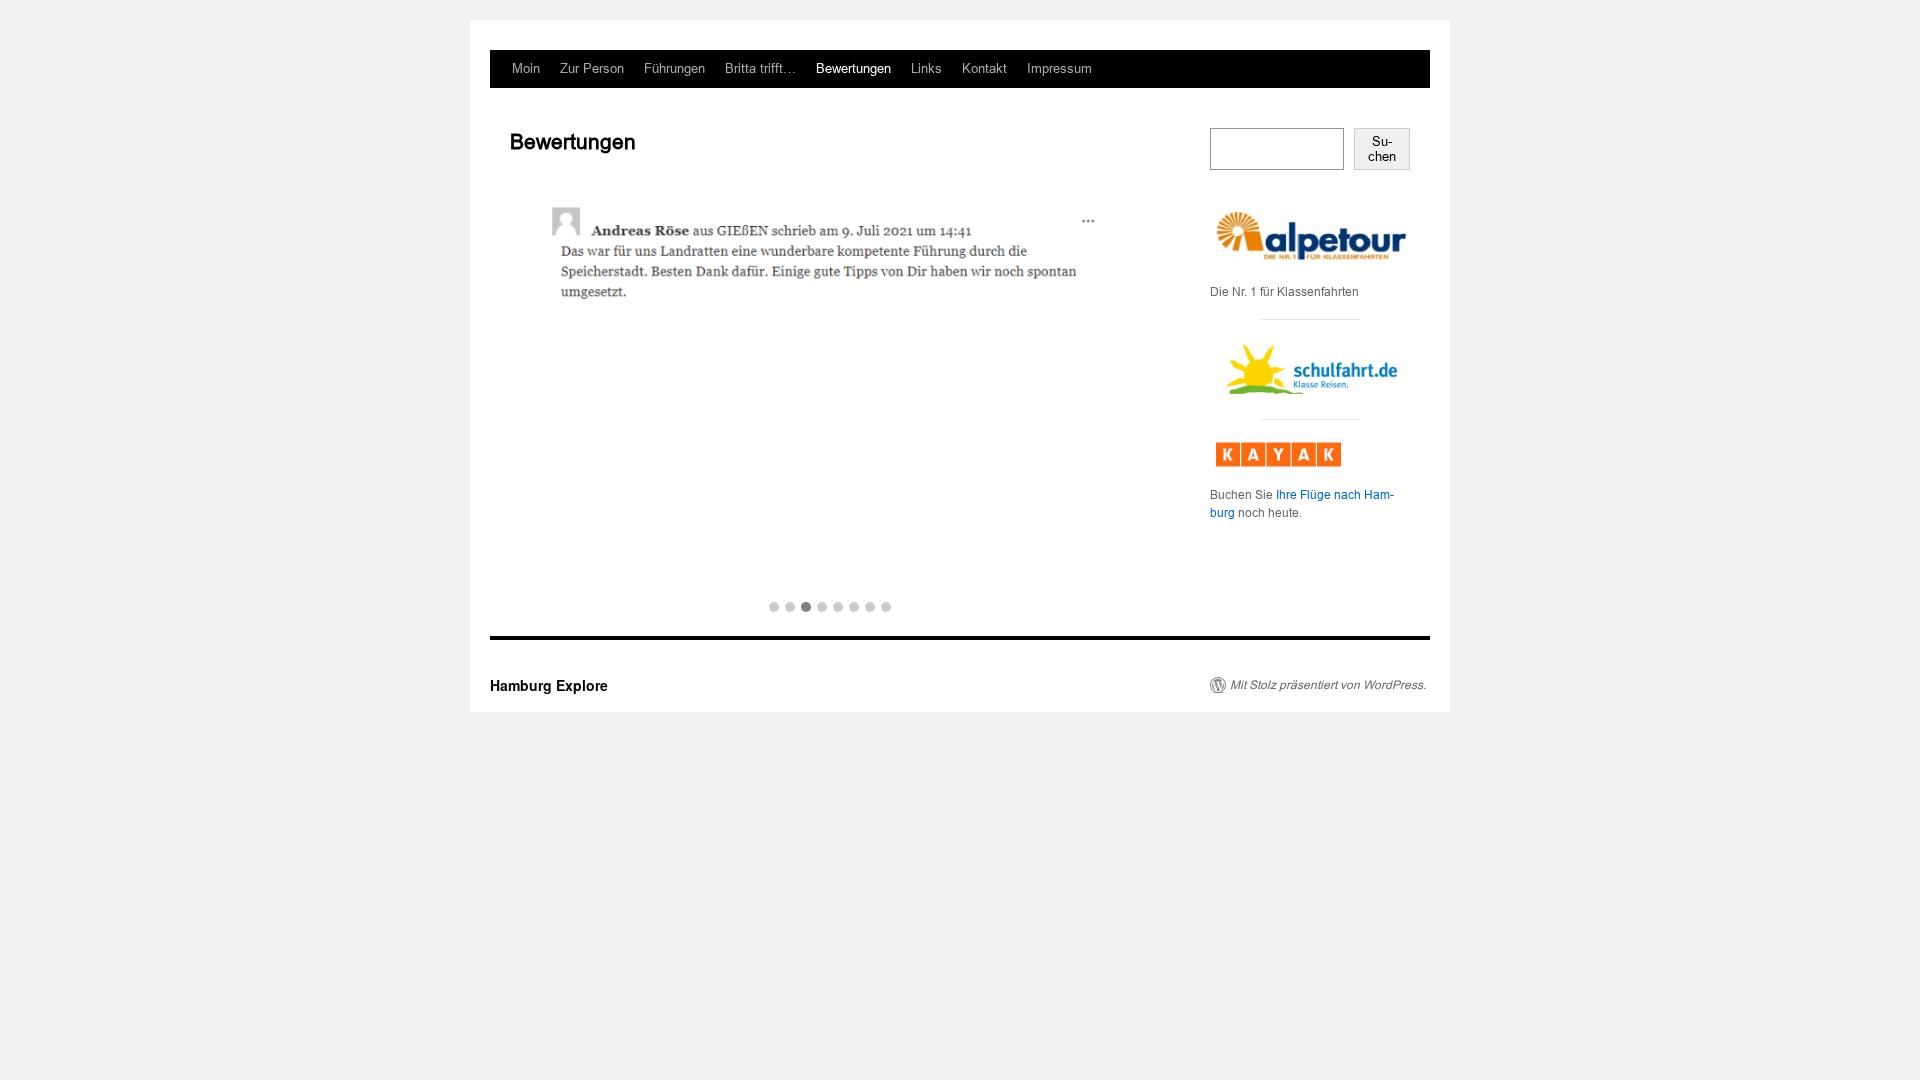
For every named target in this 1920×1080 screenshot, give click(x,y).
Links (926, 68)
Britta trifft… (760, 68)
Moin (526, 68)
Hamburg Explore (549, 685)
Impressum (1059, 68)
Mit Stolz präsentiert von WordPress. (1328, 685)
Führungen (674, 68)
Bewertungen (853, 68)
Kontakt (984, 68)
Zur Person (592, 68)
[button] (774, 608)
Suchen (1382, 149)
